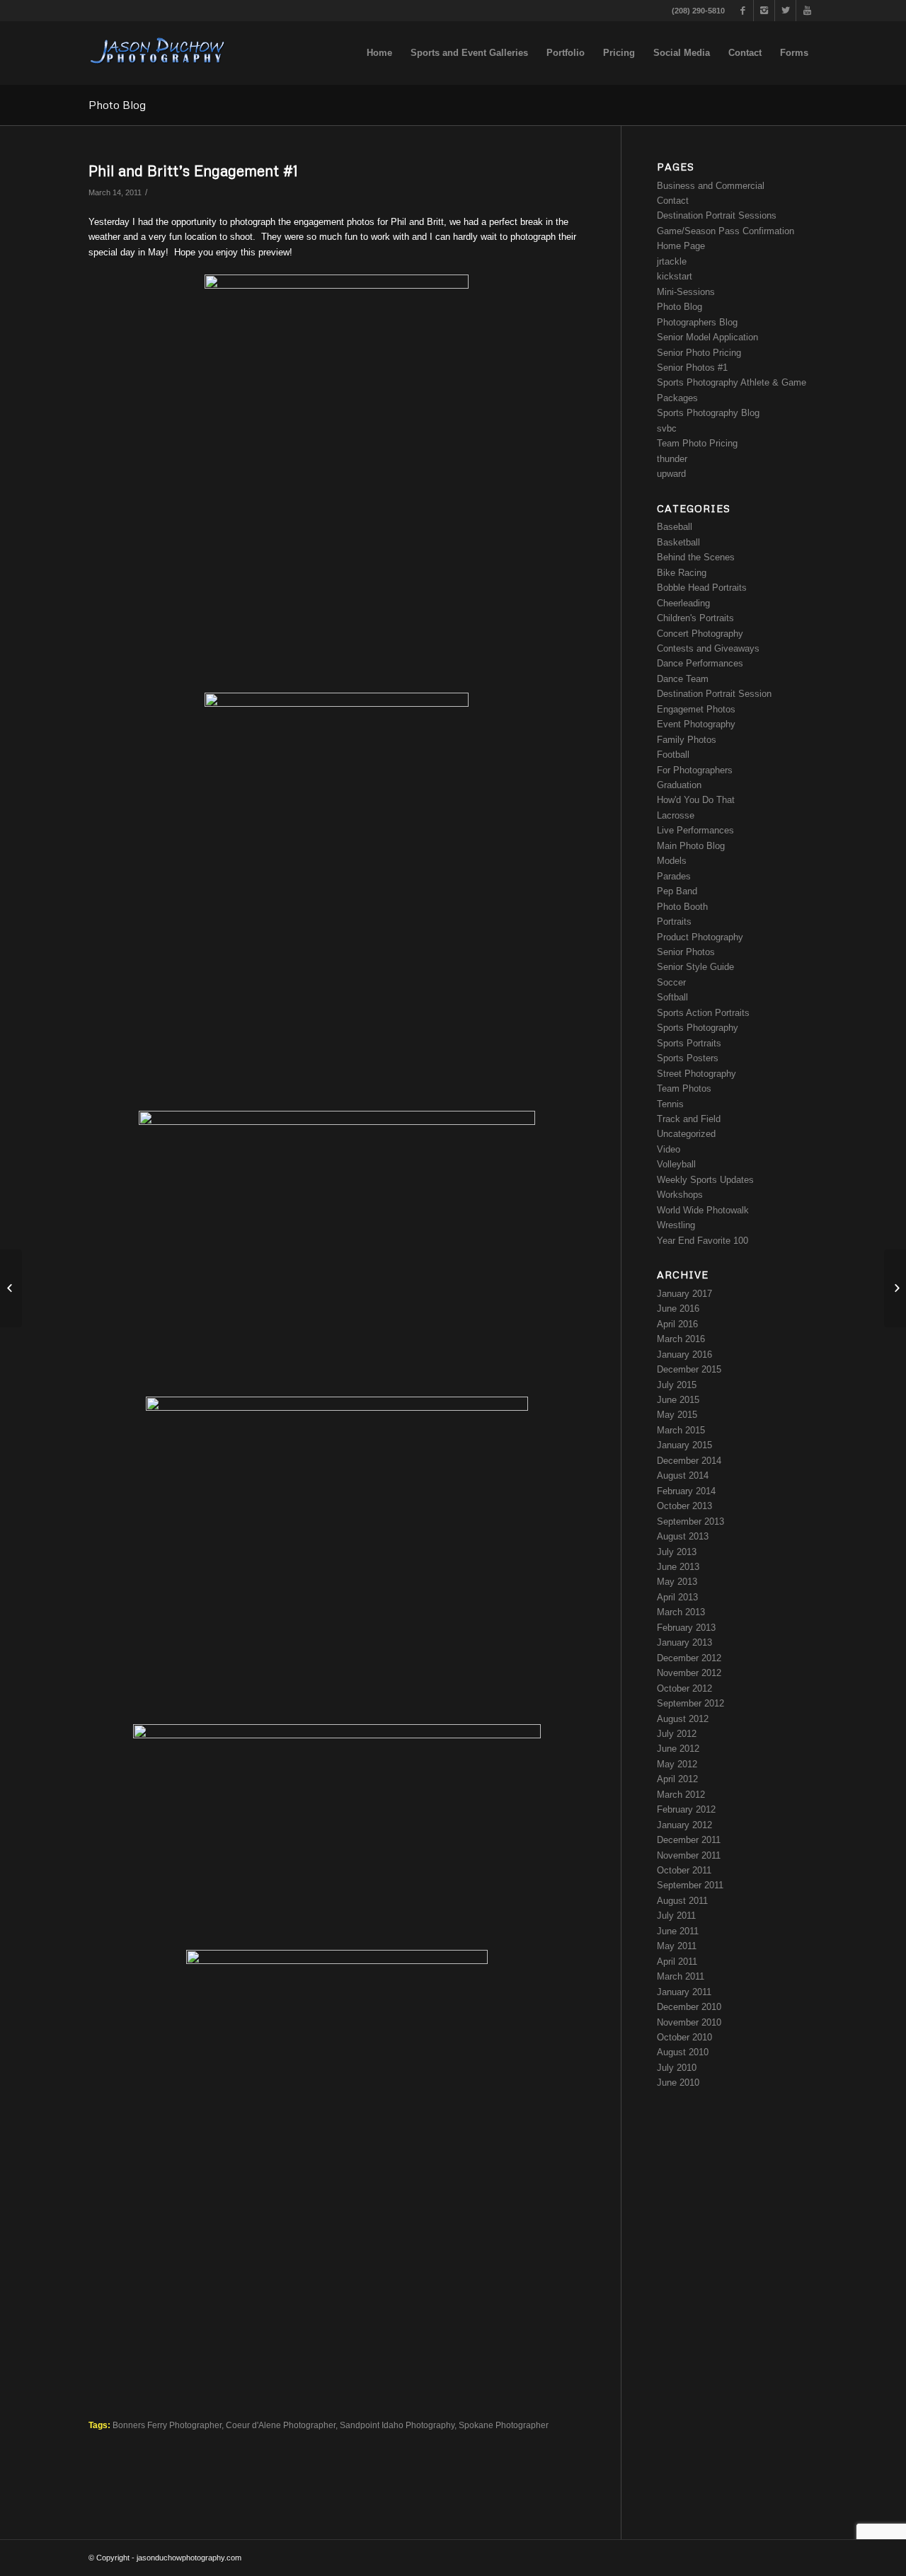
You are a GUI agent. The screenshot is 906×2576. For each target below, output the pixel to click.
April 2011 (677, 1962)
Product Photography (700, 937)
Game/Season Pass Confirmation (726, 231)
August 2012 (683, 1719)
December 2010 (689, 2007)
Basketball (678, 542)
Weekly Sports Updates (705, 1180)
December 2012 (689, 1658)
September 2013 (690, 1521)
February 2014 (686, 1491)
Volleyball (676, 1164)
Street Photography (696, 1074)
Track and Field (689, 1119)
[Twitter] (785, 11)
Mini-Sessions (686, 292)
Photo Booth (682, 907)
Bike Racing (682, 573)
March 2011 (681, 1976)
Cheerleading (683, 603)
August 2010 (683, 2052)
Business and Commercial (711, 186)
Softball (672, 997)
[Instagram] (764, 11)
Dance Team (683, 679)
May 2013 (677, 1582)
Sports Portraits (689, 1043)
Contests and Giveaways (708, 648)
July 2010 (677, 2068)
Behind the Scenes (696, 557)
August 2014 (683, 1475)
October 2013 (684, 1506)
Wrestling (676, 1225)
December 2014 (689, 1461)
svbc (667, 428)
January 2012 (684, 1825)
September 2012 (690, 1703)
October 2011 (684, 1870)
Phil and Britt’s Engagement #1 (193, 171)
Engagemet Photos (696, 709)
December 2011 (689, 1840)
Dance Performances (700, 663)
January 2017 (684, 1294)
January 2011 (684, 1992)
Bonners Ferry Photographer (167, 2425)
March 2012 (681, 1795)
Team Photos (684, 1088)
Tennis (670, 1104)
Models (672, 861)
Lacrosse (676, 815)
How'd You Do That (696, 800)
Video (669, 1149)
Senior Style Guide (695, 967)
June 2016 (678, 1309)
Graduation (679, 785)
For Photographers (695, 770)
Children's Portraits (695, 618)
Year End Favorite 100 (703, 1241)
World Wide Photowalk (703, 1210)
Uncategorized (686, 1134)
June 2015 (678, 1400)
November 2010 (689, 2022)
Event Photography (696, 724)
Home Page (681, 246)
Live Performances (695, 830)
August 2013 (683, 1536)
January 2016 (684, 1355)
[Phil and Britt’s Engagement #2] (895, 1288)
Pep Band (677, 891)
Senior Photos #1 (692, 368)
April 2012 (677, 1779)
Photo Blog (117, 105)
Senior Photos (686, 952)
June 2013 (678, 1567)
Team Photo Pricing (697, 443)
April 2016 (677, 1324)
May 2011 (677, 1946)
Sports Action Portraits (703, 1013)
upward (671, 474)
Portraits (674, 922)
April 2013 (677, 1597)
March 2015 (681, 1430)
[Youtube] (807, 11)
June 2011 (678, 1931)
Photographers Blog (697, 322)
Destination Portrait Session (714, 694)
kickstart (675, 276)
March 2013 (681, 1612)
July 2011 (676, 1916)
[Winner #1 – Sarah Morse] (11, 1288)
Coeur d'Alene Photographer (281, 2425)
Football (673, 755)
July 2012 (677, 1734)
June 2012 (678, 1749)
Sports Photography (698, 1028)
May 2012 (677, 1764)
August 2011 (682, 1901)
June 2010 (678, 2083)
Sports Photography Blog (708, 413)
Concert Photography (700, 634)
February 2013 (686, 1628)
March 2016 (681, 1339)
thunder (672, 459)
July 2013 (677, 1552)
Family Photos (687, 740)
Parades (674, 876)
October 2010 (684, 2037)
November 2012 (689, 1673)
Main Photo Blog (691, 846)
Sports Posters (688, 1058)
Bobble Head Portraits (702, 588)
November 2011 (689, 1855)
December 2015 (689, 1369)
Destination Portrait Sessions (717, 215)
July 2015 (677, 1385)
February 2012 (686, 1809)
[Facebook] (743, 11)
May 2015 (677, 1415)
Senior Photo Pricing (699, 353)
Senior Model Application (707, 337)
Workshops (680, 1195)
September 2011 (690, 1885)
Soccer (671, 982)
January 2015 (684, 1445)
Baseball (675, 527)
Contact (673, 201)
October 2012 (684, 1688)
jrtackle (672, 261)
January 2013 (684, 1642)
